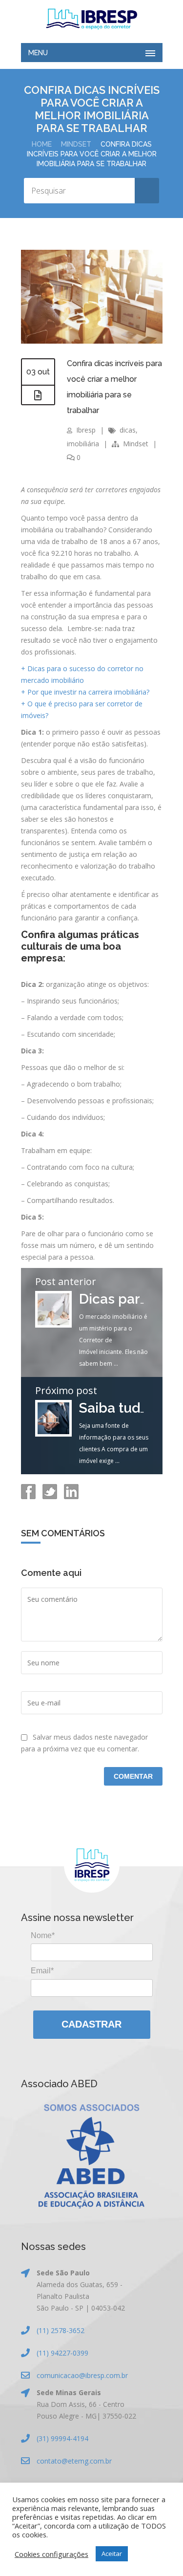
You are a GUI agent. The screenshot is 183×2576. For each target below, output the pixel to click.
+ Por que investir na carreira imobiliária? (85, 692)
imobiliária (83, 444)
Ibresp (86, 430)
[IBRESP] (92, 19)
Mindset (76, 144)
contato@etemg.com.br (74, 2461)
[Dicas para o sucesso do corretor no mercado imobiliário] (53, 1325)
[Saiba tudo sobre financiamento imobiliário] (53, 1434)
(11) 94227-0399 (62, 2353)
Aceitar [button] (112, 2554)
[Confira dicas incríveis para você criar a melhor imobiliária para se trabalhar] (92, 341)
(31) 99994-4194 (62, 2438)
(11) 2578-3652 (61, 2330)
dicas (128, 430)
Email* (42, 1971)
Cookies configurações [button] (51, 2554)
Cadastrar (91, 2024)
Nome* (43, 1935)
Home (42, 144)
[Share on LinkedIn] (70, 1496)
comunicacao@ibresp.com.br (82, 2375)
